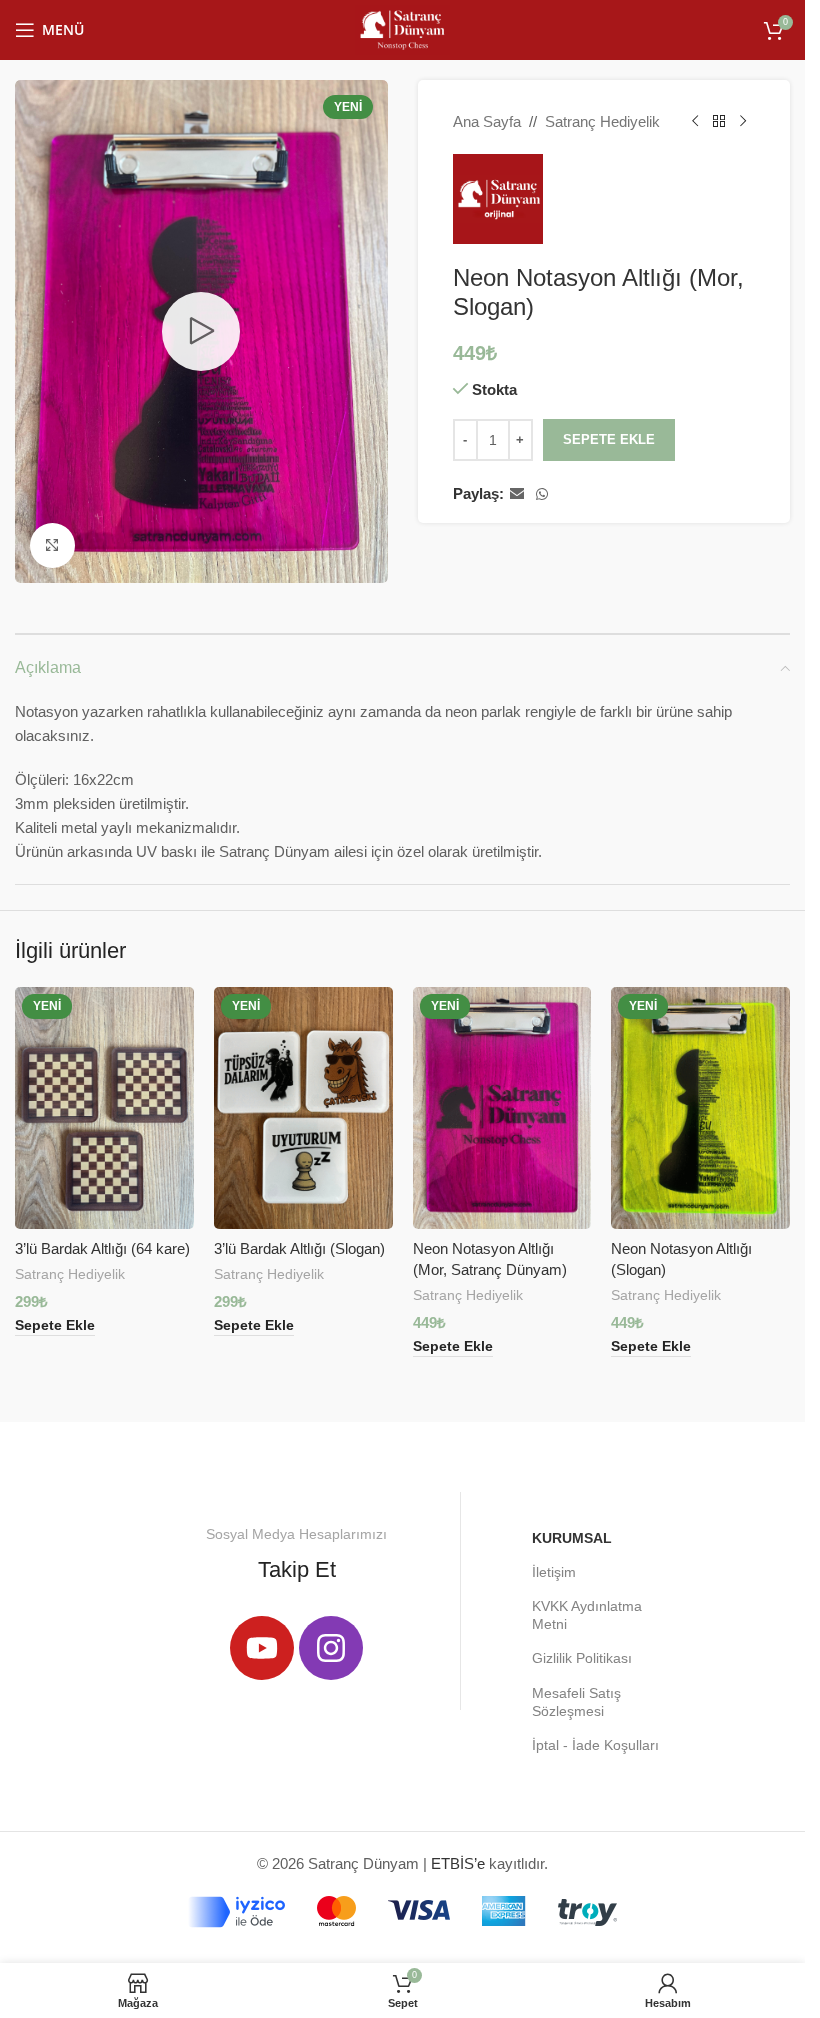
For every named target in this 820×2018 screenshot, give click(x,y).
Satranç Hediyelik (602, 121)
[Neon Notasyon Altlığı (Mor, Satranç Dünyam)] (502, 1108)
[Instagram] (331, 1648)
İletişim (554, 1572)
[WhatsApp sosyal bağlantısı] (542, 494)
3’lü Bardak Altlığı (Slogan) (299, 1248)
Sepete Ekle (609, 439)
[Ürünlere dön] (719, 122)
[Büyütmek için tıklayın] (52, 545)
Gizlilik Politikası (582, 1658)
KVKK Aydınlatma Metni (587, 1615)
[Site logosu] (402, 28)
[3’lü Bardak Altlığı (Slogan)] (303, 1108)
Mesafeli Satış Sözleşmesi (576, 1702)
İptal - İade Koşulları (595, 1745)
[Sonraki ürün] (743, 122)
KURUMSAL (572, 1538)
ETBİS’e (458, 1863)
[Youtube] (262, 1648)
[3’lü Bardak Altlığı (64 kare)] (104, 1108)
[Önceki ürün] (695, 122)
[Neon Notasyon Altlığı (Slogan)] (700, 1108)
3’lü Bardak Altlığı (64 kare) (102, 1248)
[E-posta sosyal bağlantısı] (517, 494)
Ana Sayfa (487, 121)
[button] (55, 1326)
